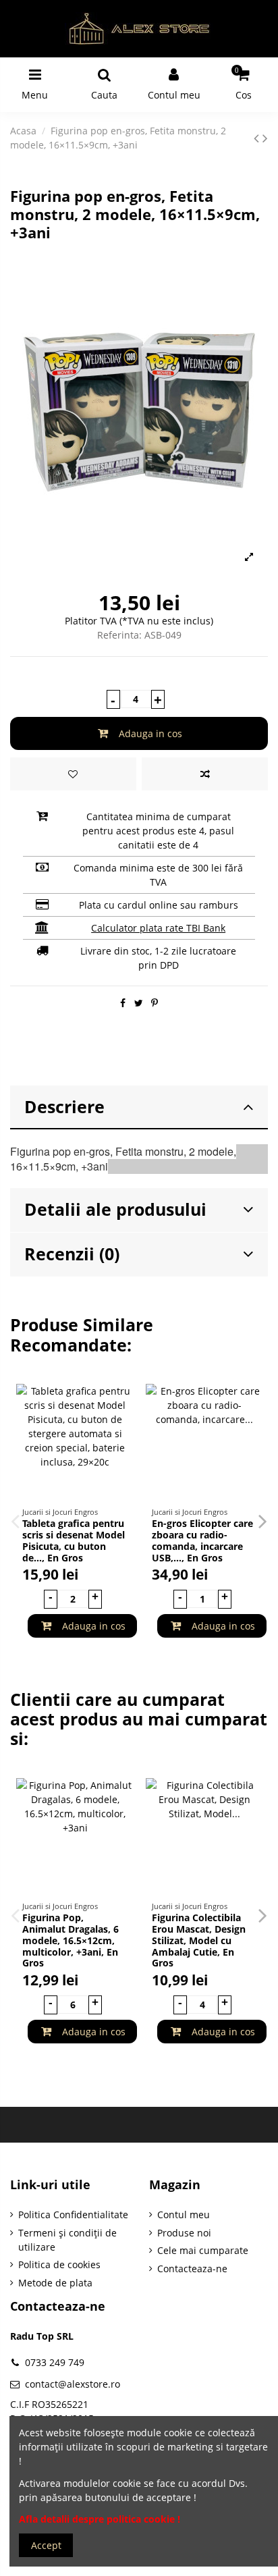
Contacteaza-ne (192, 2269)
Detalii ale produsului (115, 1209)
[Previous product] (258, 138)
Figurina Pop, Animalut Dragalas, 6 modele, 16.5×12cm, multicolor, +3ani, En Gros (71, 1940)
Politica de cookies (59, 2264)
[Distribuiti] (123, 1003)
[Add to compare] (205, 774)
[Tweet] (139, 1003)
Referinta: (119, 635)
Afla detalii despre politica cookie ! (100, 2519)
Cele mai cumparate (203, 2250)
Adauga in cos (150, 733)
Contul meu (184, 2215)
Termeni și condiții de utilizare (67, 2240)
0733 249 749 (55, 2362)
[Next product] (265, 138)
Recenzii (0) (72, 1254)
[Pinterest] (155, 1003)
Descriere (64, 1107)
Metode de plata (55, 2283)
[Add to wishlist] (73, 774)
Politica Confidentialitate (73, 2215)
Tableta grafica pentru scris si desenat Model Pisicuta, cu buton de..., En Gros (74, 1540)
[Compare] (123, 1428)
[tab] (139, 1108)
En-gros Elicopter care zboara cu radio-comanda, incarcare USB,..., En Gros (202, 1540)
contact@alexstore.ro (73, 2384)
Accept (46, 2545)
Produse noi (184, 2233)
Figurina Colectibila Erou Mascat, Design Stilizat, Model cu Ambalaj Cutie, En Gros (199, 1940)
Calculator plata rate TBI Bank (158, 928)
